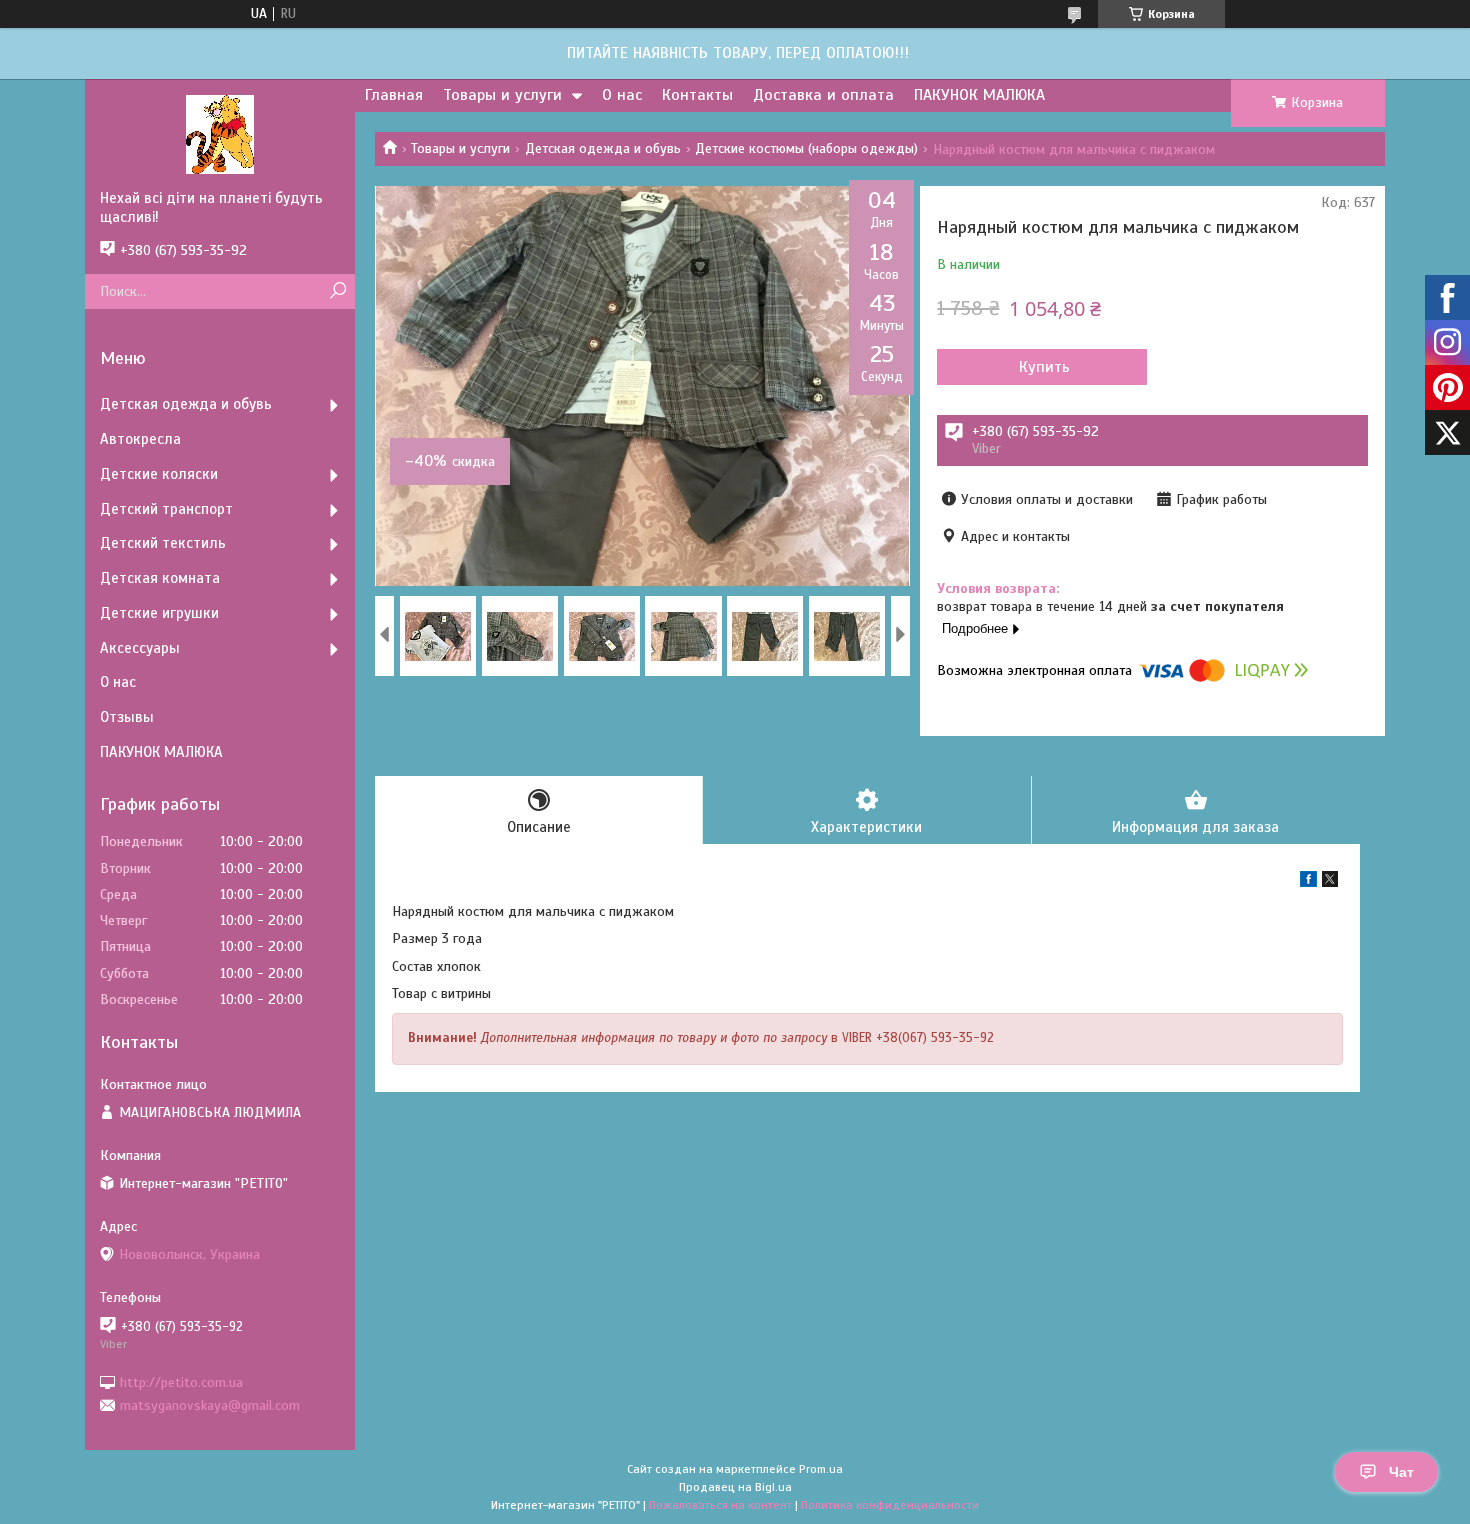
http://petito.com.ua (181, 1381)
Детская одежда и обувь (603, 148)
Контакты (697, 95)
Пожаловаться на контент (720, 1505)
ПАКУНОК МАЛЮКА (979, 95)
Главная (394, 95)
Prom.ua (821, 1469)
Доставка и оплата (823, 95)
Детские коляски (159, 474)
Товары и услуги (502, 95)
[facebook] (1308, 882)
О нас (622, 95)
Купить (1044, 367)
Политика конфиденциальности (890, 1505)
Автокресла (140, 439)
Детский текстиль (163, 543)
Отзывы (127, 717)
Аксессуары (140, 648)
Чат (1401, 1472)
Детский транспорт (166, 509)
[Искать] (337, 291)
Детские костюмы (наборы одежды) (806, 148)
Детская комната (160, 578)
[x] (1330, 882)
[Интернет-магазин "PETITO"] (220, 134)
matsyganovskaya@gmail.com (210, 1405)
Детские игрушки (159, 613)
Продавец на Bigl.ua (735, 1487)
